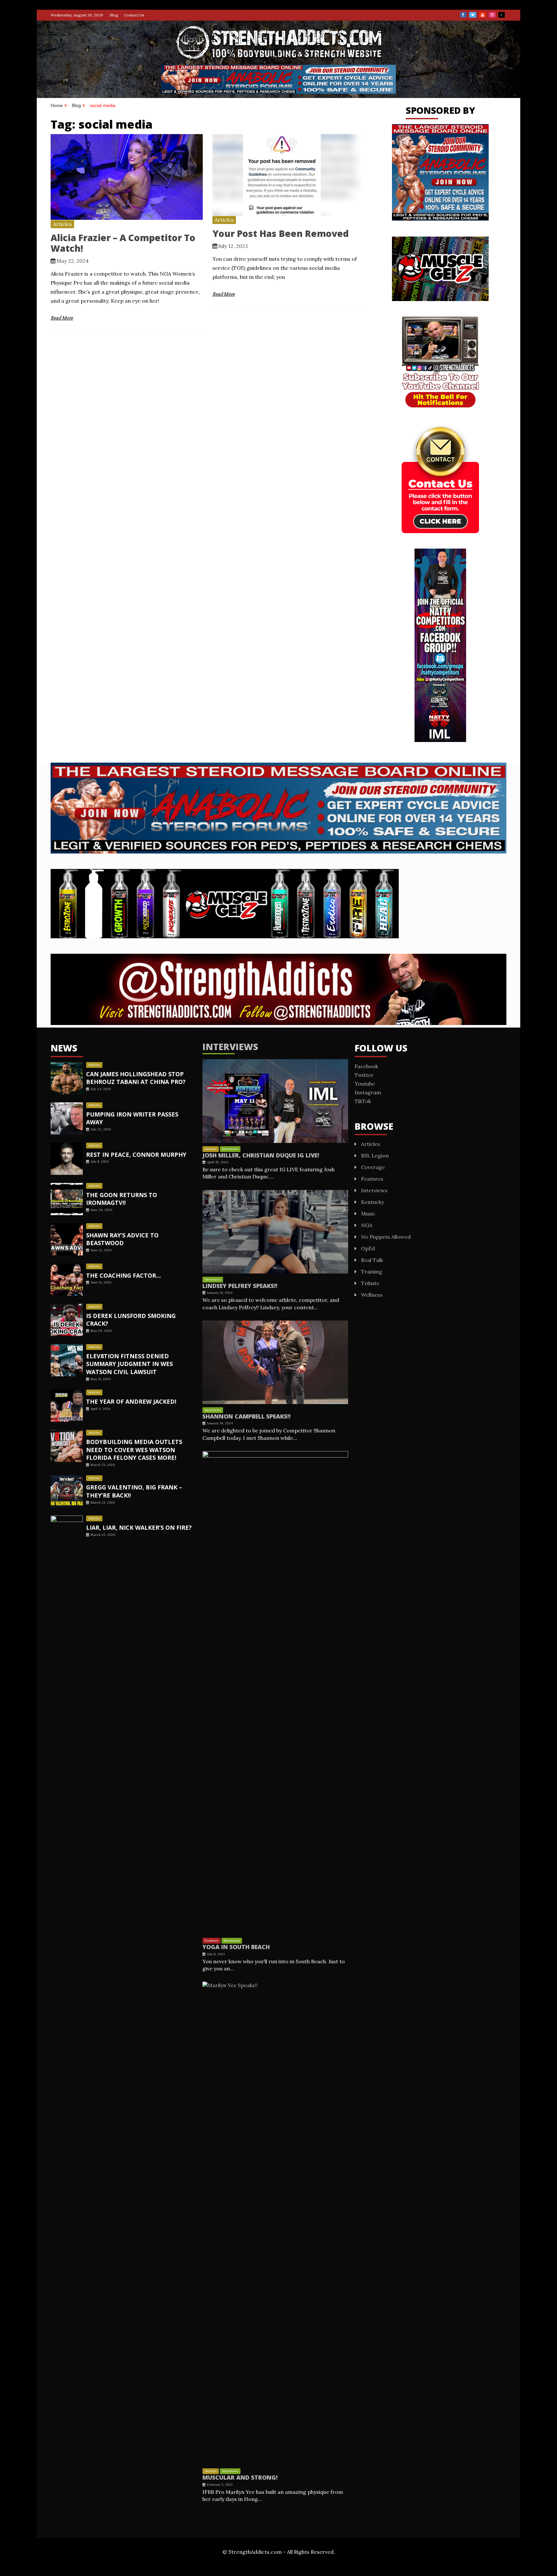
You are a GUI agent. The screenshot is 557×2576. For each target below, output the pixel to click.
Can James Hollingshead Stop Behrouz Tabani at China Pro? (136, 1078)
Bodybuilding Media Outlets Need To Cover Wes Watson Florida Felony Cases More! (134, 1450)
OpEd (368, 1248)
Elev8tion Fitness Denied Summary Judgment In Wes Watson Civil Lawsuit (129, 1364)
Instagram (492, 15)
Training (372, 1272)
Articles (62, 224)
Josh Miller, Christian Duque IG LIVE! (261, 1155)
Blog (114, 15)
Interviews (230, 1047)
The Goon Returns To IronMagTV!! (122, 1199)
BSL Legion (375, 1156)
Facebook (463, 15)
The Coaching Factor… (123, 1275)
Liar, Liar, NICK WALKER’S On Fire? (139, 1527)
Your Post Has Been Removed (281, 233)
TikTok (502, 15)
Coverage (373, 1167)
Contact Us (134, 15)
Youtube (483, 15)
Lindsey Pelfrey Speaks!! (240, 1286)
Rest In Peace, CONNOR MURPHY (136, 1155)
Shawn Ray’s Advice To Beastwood (122, 1239)
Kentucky (372, 1202)
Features (211, 1941)
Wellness (372, 1295)
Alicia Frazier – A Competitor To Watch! (123, 243)
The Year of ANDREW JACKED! (131, 1401)
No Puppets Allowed (386, 1237)
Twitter (473, 15)
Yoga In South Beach (236, 1947)
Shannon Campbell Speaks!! (246, 1416)
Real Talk (372, 1260)
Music (368, 1214)
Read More (62, 318)
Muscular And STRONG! (240, 2477)
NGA (367, 1225)
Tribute (370, 1283)
